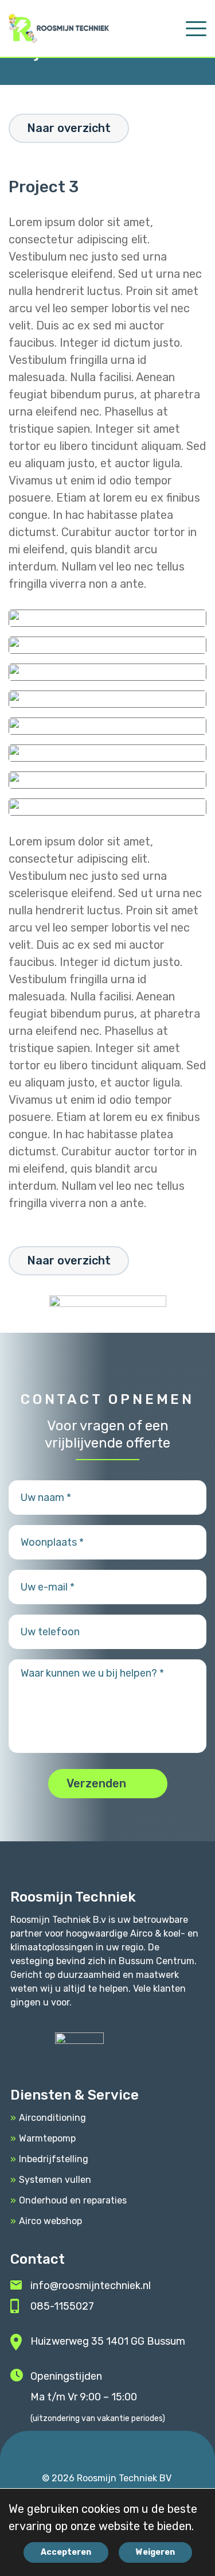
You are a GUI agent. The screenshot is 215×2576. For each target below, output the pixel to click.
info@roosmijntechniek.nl (91, 2286)
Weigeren (155, 2552)
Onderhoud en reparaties (73, 2200)
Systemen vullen (55, 2180)
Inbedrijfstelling (54, 2159)
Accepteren (66, 2552)
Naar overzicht (69, 128)
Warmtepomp (47, 2138)
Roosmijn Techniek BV (124, 2478)
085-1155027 (62, 2306)
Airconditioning (52, 2118)
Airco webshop (50, 2221)
